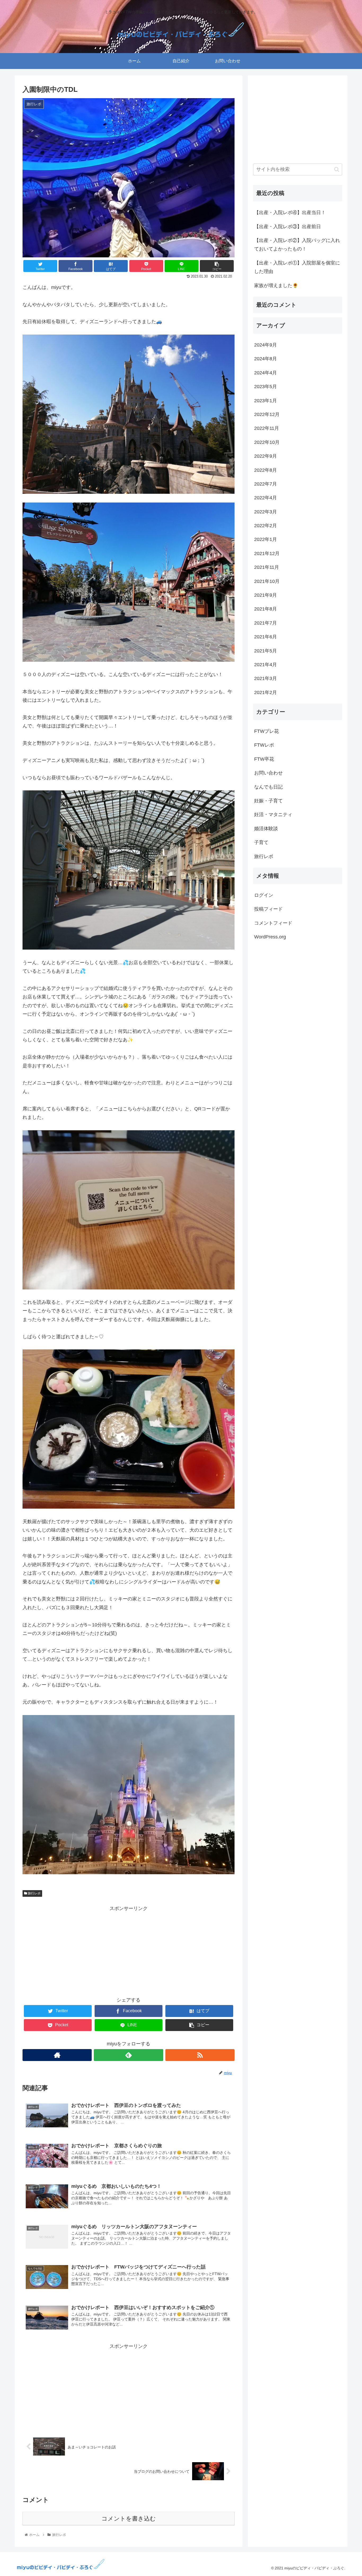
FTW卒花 (264, 759)
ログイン (264, 895)
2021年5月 (266, 651)
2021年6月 (266, 637)
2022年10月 (267, 442)
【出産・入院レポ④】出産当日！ (290, 213)
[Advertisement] (129, 1950)
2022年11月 (267, 428)
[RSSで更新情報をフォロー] (200, 2055)
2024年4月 (266, 373)
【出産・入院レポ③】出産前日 (288, 227)
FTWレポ (264, 745)
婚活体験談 (266, 829)
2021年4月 (266, 665)
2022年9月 (266, 456)
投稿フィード (268, 909)
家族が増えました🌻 (276, 285)
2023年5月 (266, 387)
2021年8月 (266, 609)
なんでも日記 (268, 787)
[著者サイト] (57, 2055)
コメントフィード (273, 923)
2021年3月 (266, 678)
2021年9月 (266, 595)
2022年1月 (266, 539)
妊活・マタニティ (273, 815)
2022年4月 (266, 498)
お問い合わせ (268, 773)
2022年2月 (266, 526)
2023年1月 (266, 400)
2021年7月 (266, 623)
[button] (337, 169)
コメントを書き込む (129, 2519)
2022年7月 (266, 484)
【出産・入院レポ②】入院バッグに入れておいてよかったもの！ (297, 245)
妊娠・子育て (268, 801)
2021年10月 (267, 581)
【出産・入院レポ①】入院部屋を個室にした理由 (297, 267)
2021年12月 (267, 553)
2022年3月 (266, 512)
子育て (261, 842)
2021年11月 (267, 567)
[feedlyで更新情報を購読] (128, 2055)
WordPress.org (270, 937)
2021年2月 (266, 692)
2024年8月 (266, 359)
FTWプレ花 (266, 731)
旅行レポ (34, 1893)
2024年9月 (266, 345)
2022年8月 (266, 470)
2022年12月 (267, 414)
